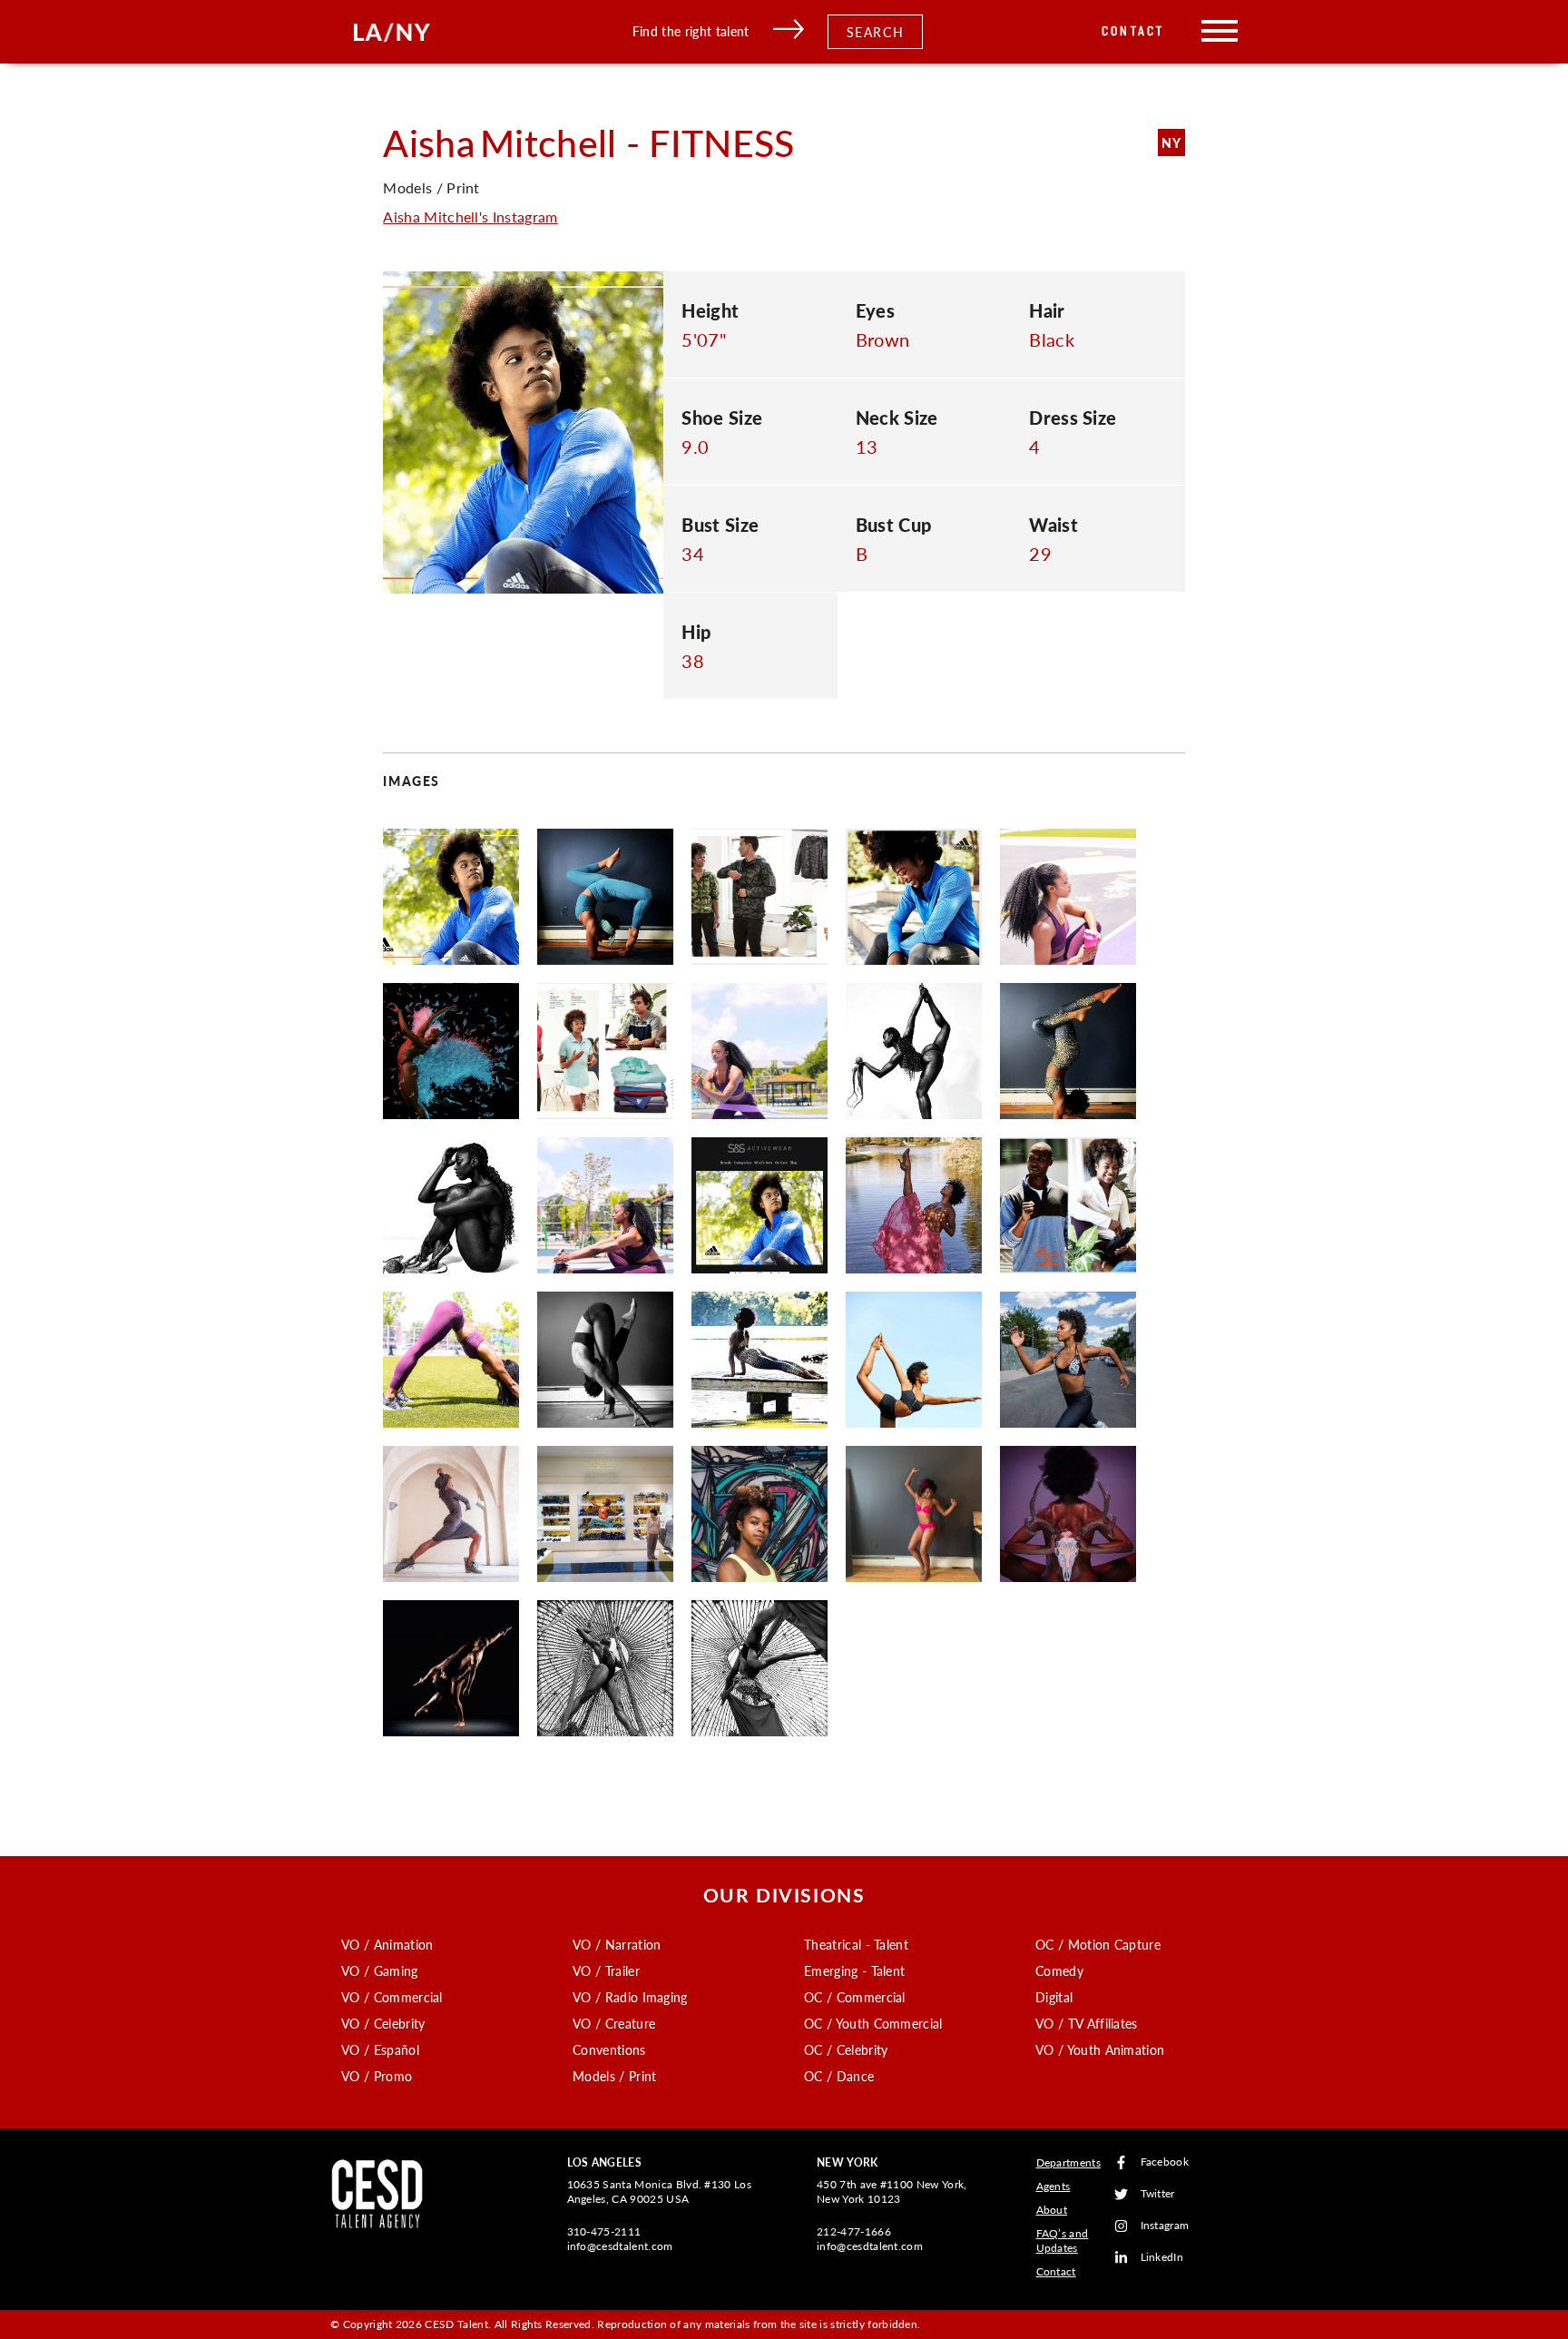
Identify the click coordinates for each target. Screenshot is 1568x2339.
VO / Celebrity (383, 2023)
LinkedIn (1162, 2258)
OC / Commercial (855, 1997)
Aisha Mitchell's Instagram (470, 216)
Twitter (1158, 2194)
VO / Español (380, 2049)
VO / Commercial (392, 1997)
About (1052, 2210)
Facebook (1165, 2162)
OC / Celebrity (846, 2049)
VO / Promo (377, 2076)
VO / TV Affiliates (1087, 2023)
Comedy (1059, 1970)
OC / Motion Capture (1098, 1944)
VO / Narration (617, 1944)
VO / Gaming (380, 1970)
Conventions (609, 2049)
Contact (1133, 31)
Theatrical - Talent (856, 1944)
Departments (1069, 2162)
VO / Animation (387, 1944)
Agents (1053, 2186)
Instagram (1165, 2226)
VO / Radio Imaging (630, 1997)
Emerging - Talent (854, 1970)
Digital (1054, 1997)
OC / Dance (839, 2076)
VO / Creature (614, 2023)
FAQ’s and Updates (1063, 2241)
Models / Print (614, 2076)
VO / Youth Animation (1100, 2049)
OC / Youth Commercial (873, 2023)
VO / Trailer (606, 1970)
